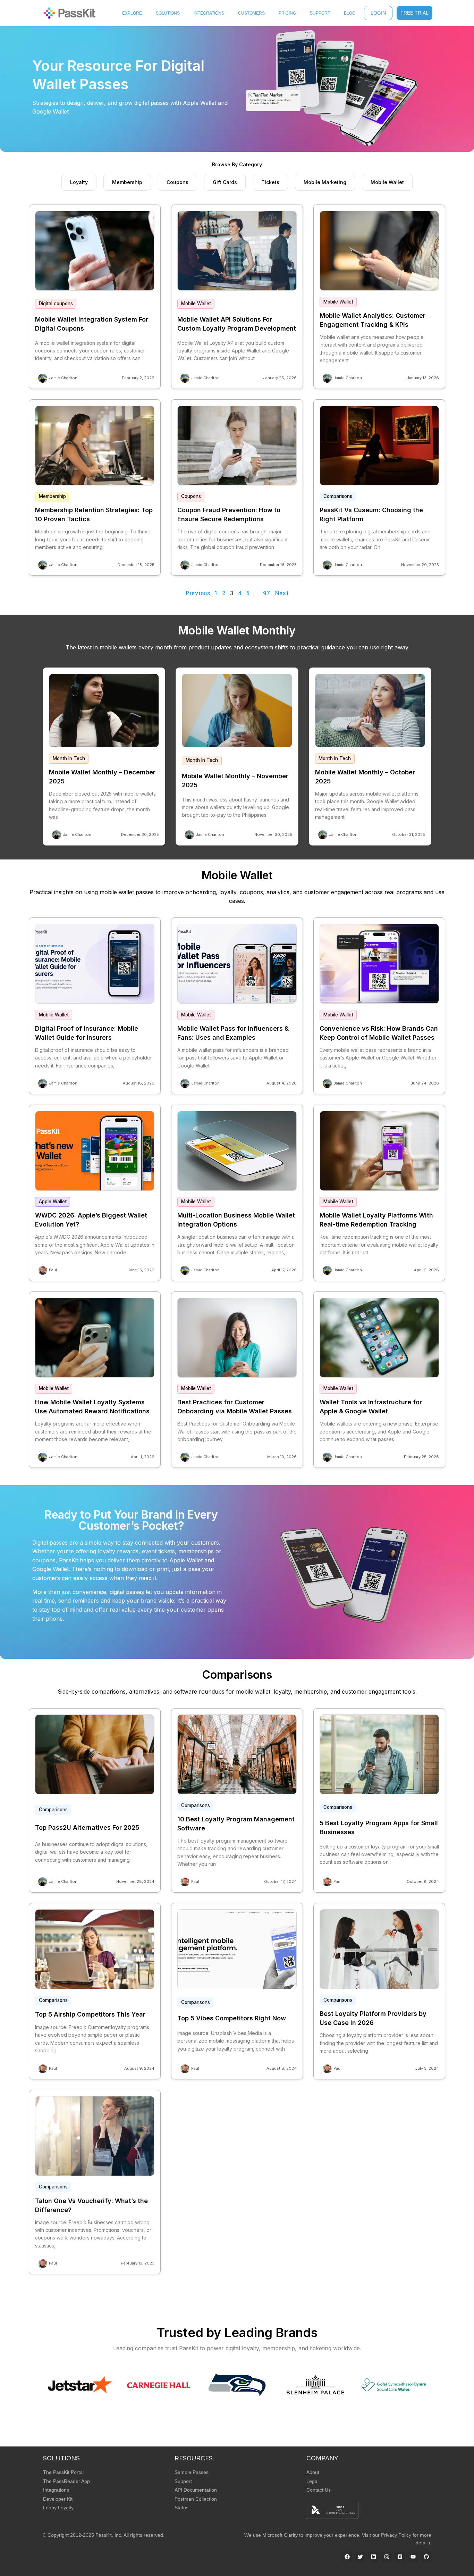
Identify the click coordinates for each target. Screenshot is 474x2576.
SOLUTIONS (168, 13)
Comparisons (338, 496)
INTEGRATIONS (209, 13)
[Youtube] (413, 2557)
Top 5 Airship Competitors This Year (90, 2014)
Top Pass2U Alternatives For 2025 (87, 1827)
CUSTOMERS (251, 13)
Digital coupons (56, 304)
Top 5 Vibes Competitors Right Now (232, 2018)
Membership (52, 496)
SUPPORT (320, 13)
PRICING (287, 13)
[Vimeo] (400, 2557)
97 (266, 593)
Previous (198, 593)
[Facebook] (347, 2557)
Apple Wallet (53, 1202)
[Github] (426, 2557)
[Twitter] (360, 2557)
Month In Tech (69, 758)
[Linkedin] (373, 2557)
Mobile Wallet (196, 304)
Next (282, 593)
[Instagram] (387, 2557)
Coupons (191, 496)
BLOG (350, 13)
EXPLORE (132, 13)
